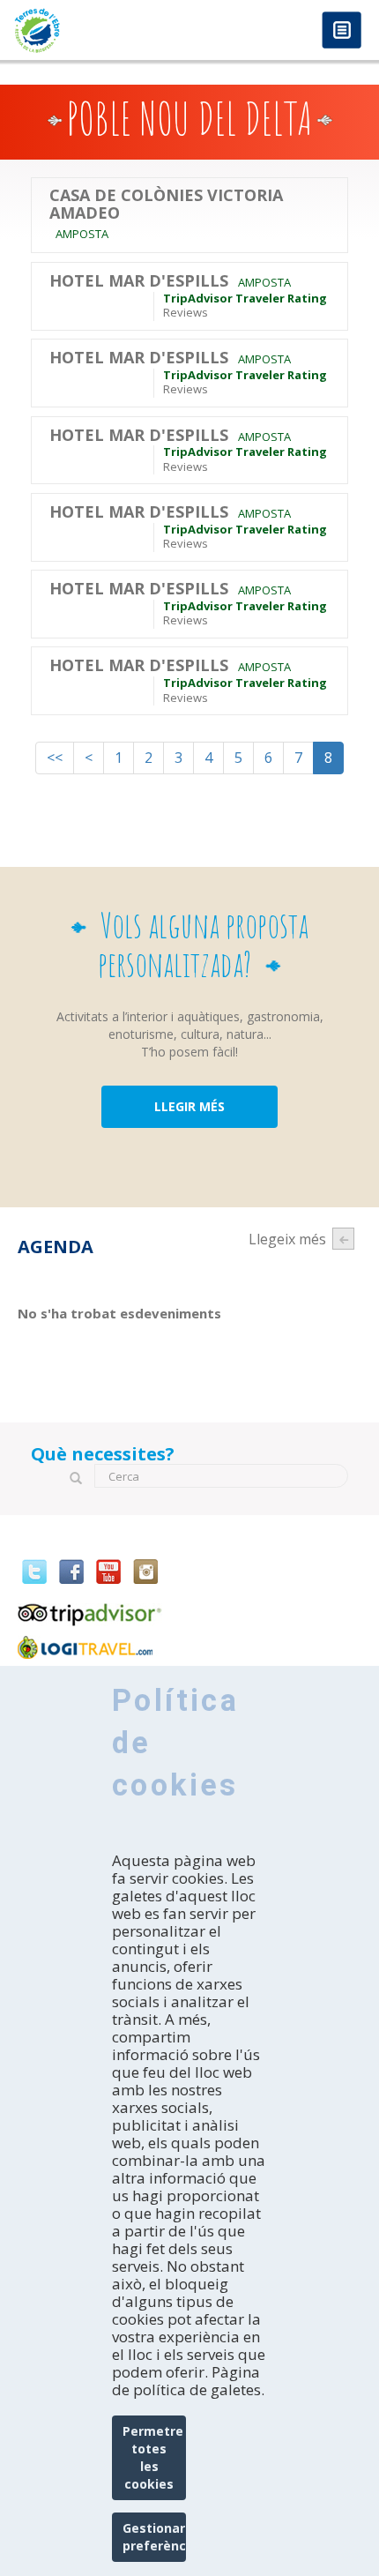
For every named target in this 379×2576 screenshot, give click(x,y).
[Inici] (95, 30)
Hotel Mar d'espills (139, 281)
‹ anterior (343, 1239)
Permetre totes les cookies (153, 2457)
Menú (342, 31)
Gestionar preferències (155, 2537)
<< (55, 758)
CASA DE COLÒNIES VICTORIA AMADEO (166, 205)
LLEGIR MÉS (189, 1106)
